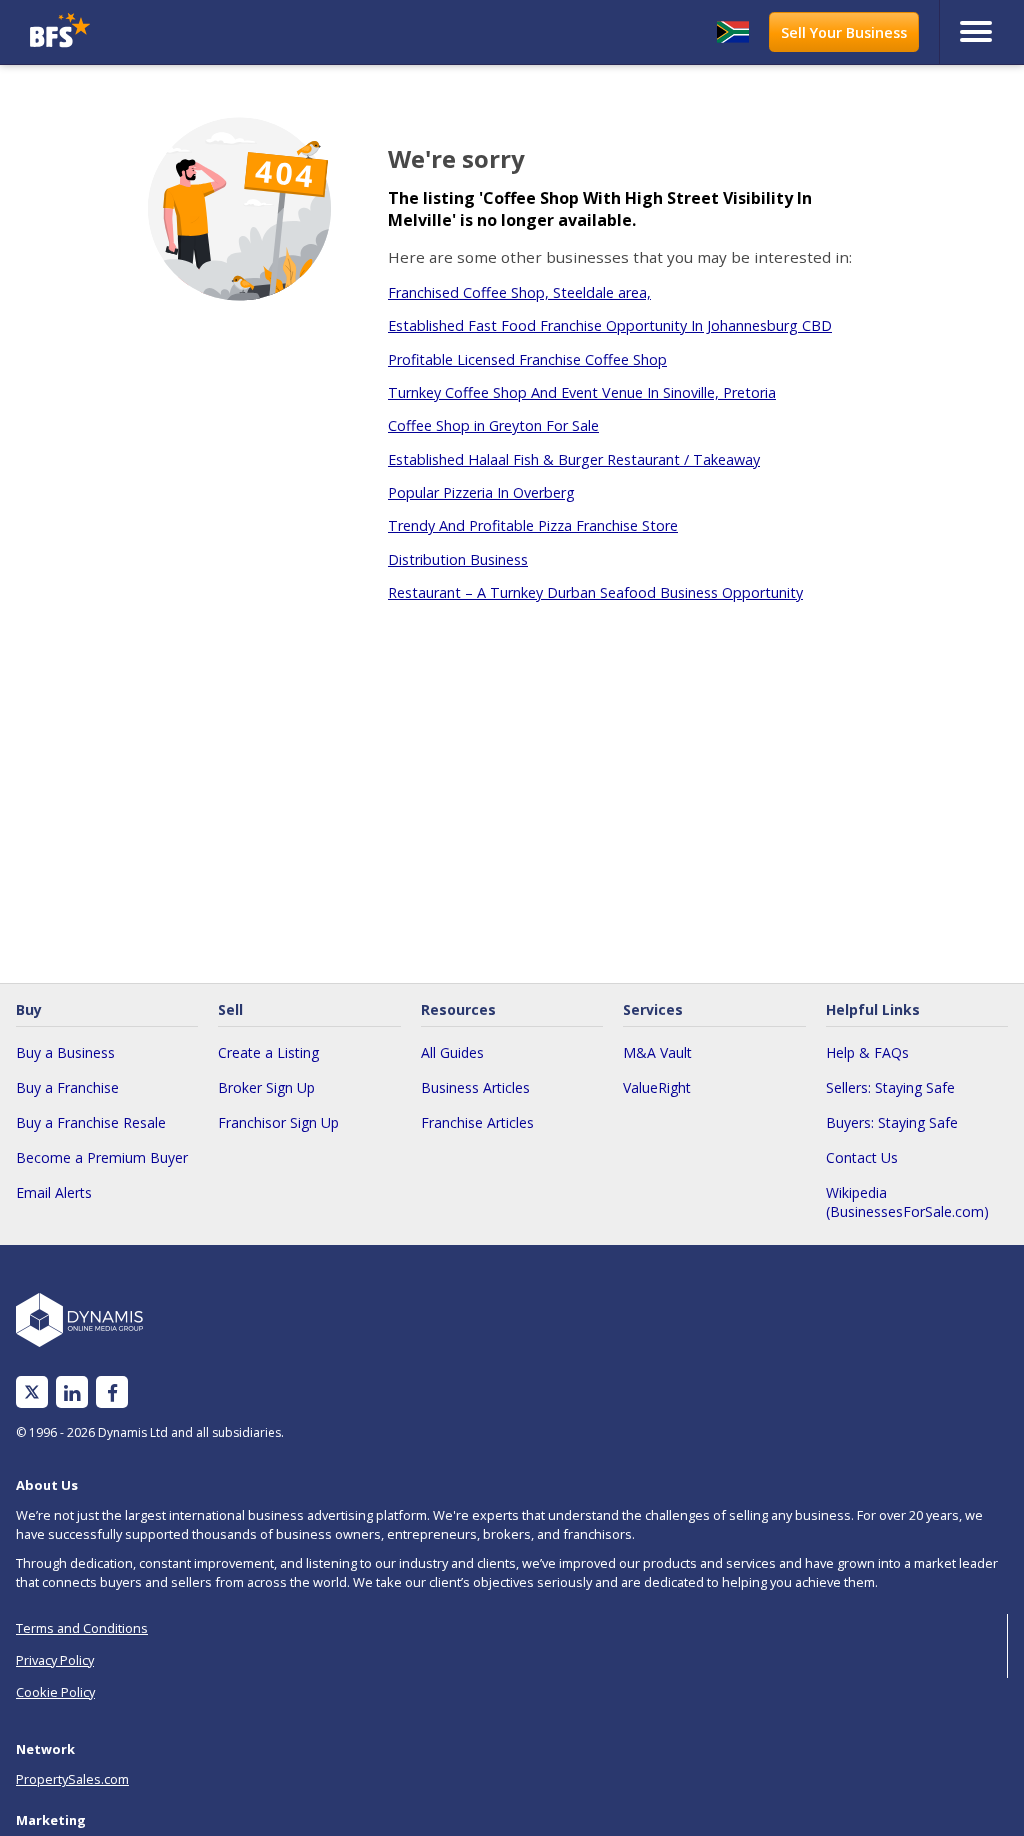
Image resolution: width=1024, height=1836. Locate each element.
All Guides (452, 1052)
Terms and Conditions (82, 1628)
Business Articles (475, 1087)
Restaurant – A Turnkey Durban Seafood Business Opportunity (595, 592)
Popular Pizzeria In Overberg (481, 492)
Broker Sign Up (266, 1087)
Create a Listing (268, 1052)
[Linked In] (72, 1392)
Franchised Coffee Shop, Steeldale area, (519, 292)
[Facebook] (112, 1392)
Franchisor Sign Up (278, 1122)
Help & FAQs (867, 1052)
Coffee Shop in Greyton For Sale (493, 425)
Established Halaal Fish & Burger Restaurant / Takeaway (574, 459)
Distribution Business (458, 559)
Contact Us (862, 1157)
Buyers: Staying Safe (892, 1122)
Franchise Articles (477, 1122)
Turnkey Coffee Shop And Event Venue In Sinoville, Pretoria (582, 392)
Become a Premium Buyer (102, 1157)
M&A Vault (657, 1052)
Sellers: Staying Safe (890, 1087)
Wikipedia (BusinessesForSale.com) (907, 1202)
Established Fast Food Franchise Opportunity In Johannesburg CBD (610, 325)
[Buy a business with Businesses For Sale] (147, 32)
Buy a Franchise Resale (91, 1122)
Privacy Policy (55, 1660)
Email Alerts (54, 1192)
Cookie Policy (55, 1692)
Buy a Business (65, 1052)
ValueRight (657, 1087)
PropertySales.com (72, 1779)
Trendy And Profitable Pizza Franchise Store (533, 525)
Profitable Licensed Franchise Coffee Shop (527, 359)
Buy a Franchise (67, 1087)
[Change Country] (733, 32)
